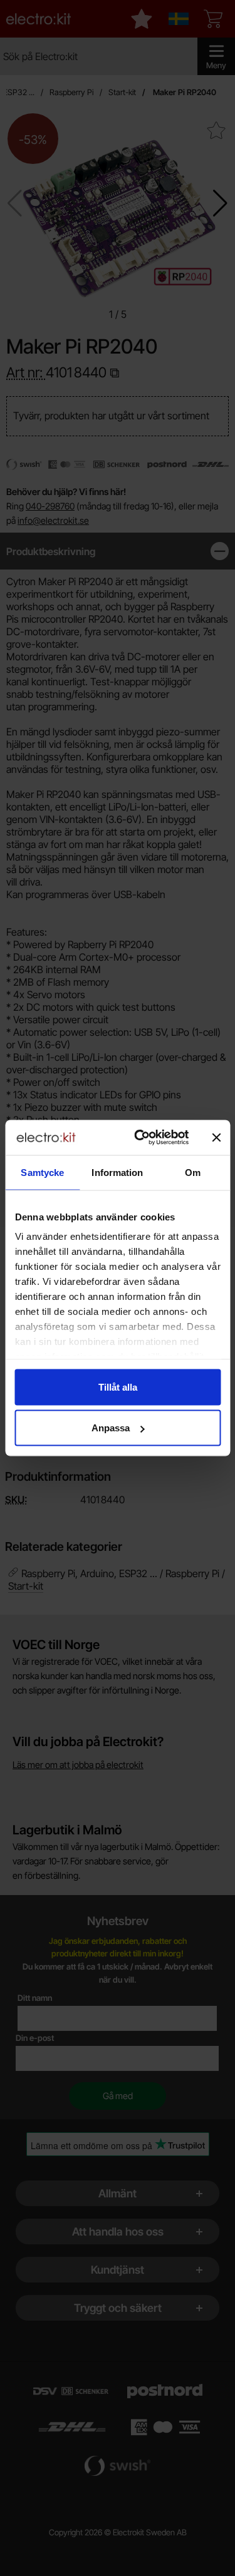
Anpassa (111, 1428)
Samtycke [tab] (42, 1172)
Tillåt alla (118, 1387)
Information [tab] (117, 1172)
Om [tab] (193, 1172)
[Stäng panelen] (216, 1137)
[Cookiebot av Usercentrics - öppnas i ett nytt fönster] (140, 1138)
